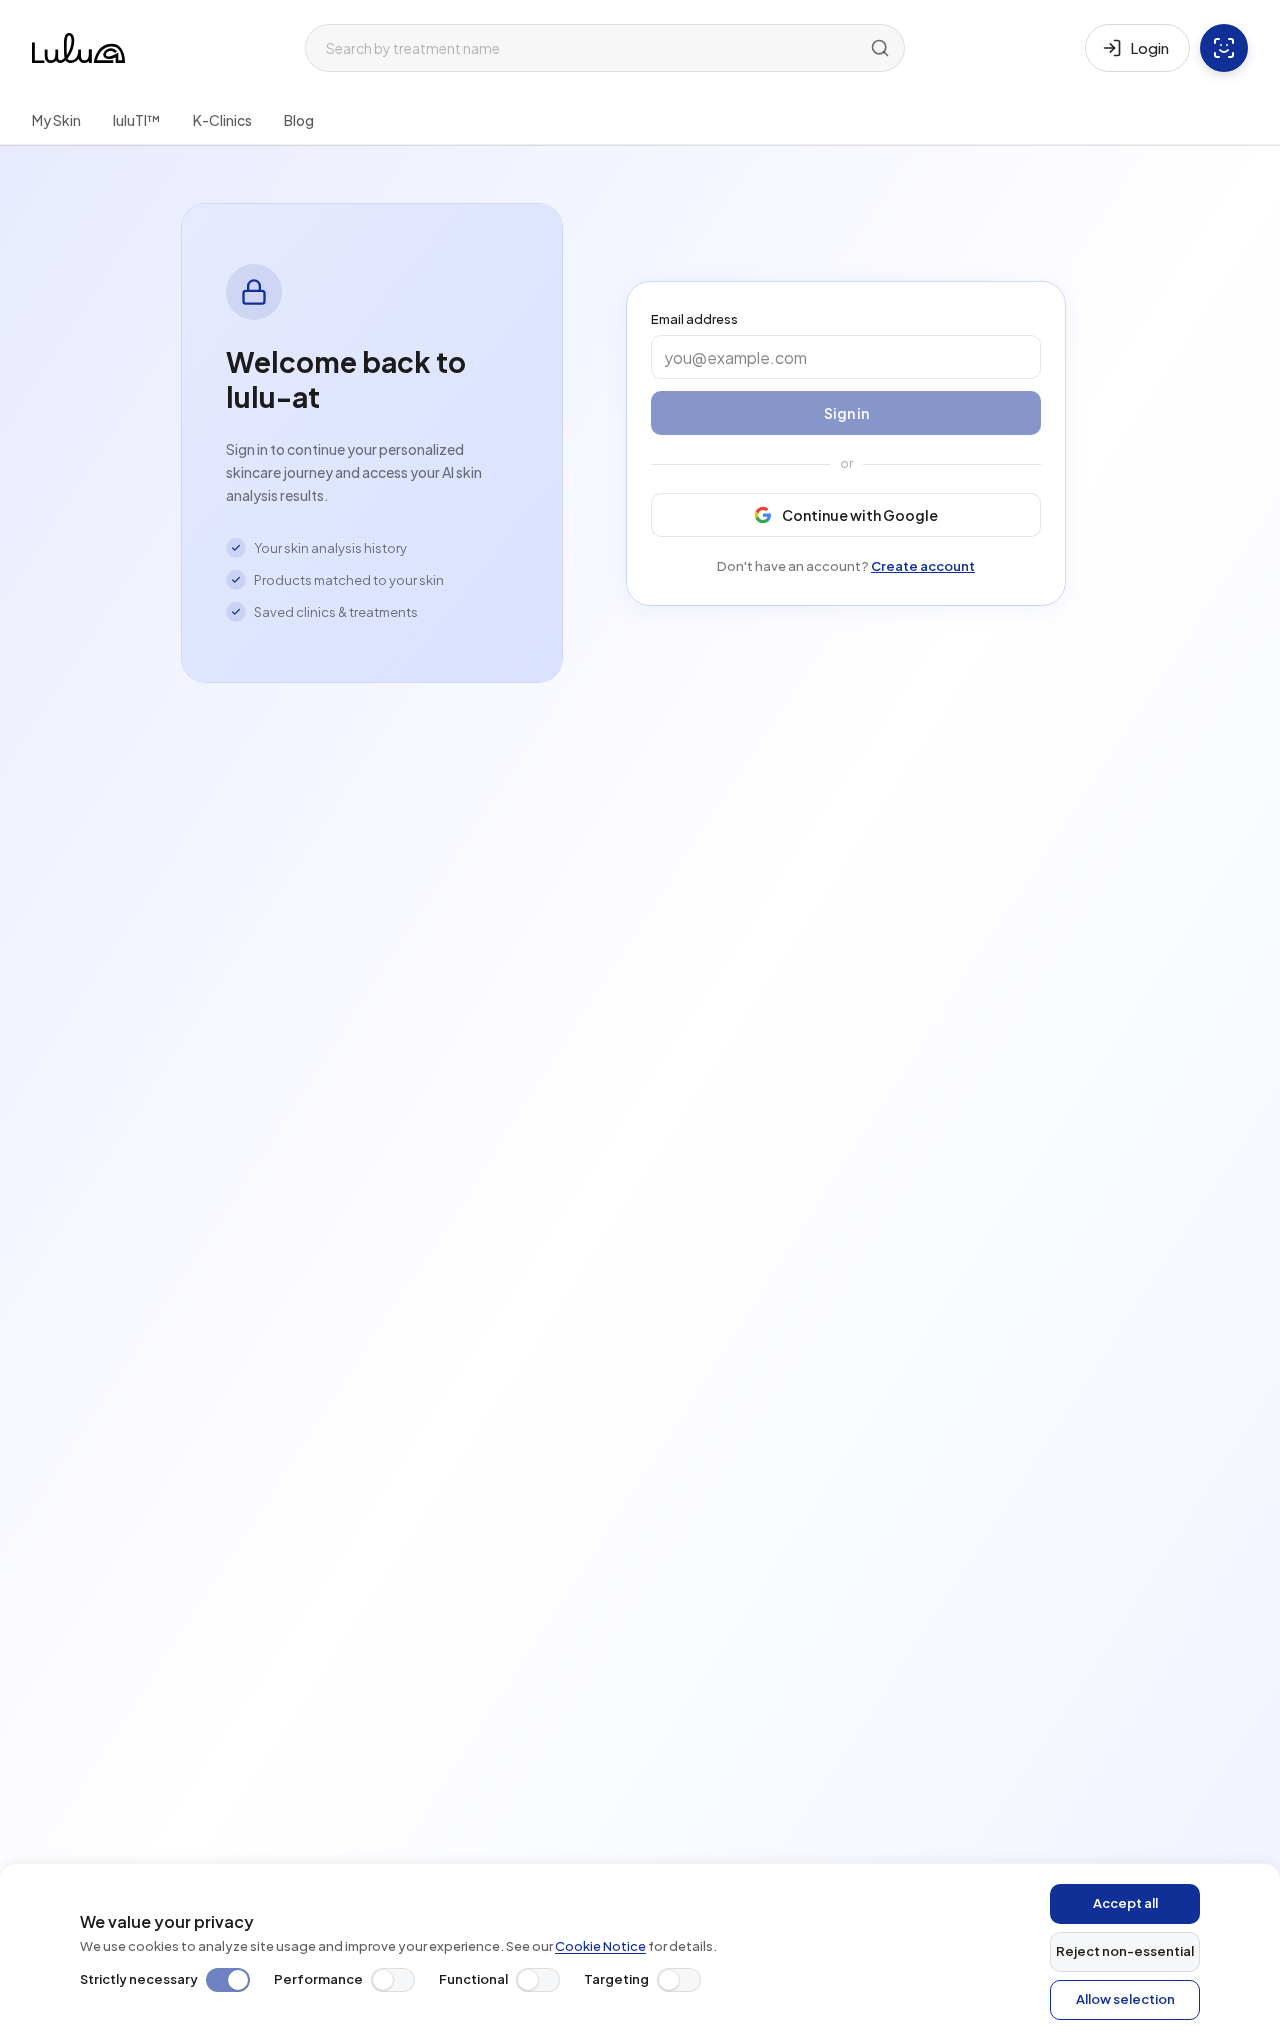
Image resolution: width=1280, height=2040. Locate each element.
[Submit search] (880, 48)
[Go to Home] (78, 48)
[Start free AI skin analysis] (1224, 48)
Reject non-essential (1125, 1951)
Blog (299, 120)
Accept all (1125, 1903)
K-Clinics (222, 120)
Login (1149, 47)
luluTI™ (137, 120)
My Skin (56, 120)
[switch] (228, 1980)
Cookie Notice (600, 1946)
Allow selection (1125, 1999)
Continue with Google (860, 515)
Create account (923, 566)
